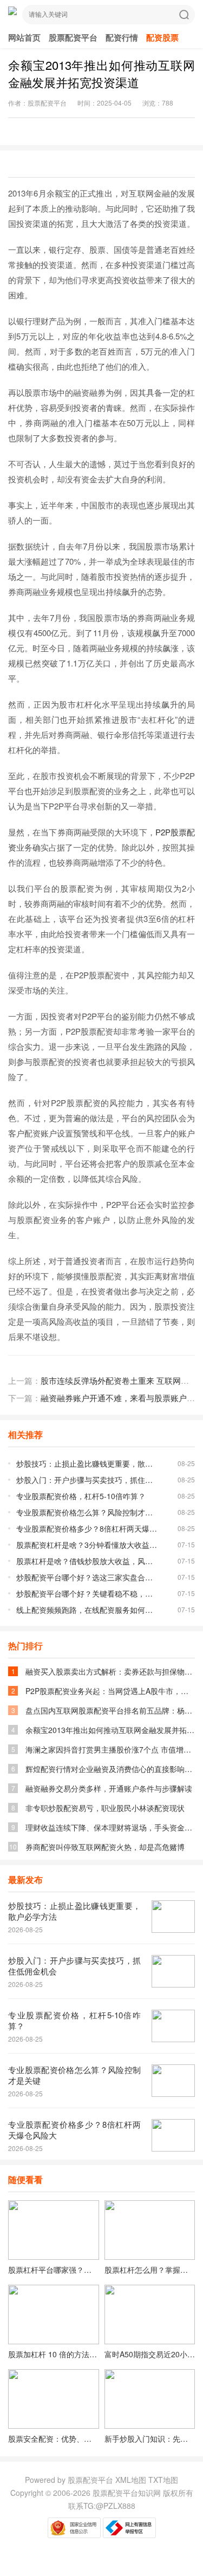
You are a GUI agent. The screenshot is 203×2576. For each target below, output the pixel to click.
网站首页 (24, 37)
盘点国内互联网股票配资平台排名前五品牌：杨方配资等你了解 (110, 1710)
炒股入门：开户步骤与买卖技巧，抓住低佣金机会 (87, 1480)
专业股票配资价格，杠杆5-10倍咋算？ (81, 1496)
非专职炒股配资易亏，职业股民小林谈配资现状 (105, 1808)
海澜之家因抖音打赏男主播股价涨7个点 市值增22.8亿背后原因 (110, 1749)
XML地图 (132, 2480)
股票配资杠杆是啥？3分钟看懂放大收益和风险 (87, 1545)
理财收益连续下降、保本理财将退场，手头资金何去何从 (110, 1827)
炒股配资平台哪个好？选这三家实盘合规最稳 (87, 1577)
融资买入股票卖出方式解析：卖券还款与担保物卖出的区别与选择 (110, 1671)
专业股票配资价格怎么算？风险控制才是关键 (87, 1512)
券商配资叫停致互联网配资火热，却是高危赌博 (105, 1847)
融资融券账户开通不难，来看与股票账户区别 (122, 1398)
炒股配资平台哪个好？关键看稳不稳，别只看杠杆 (87, 1593)
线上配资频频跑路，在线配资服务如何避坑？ (87, 1610)
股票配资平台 (73, 37)
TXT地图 (163, 2480)
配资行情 (122, 37)
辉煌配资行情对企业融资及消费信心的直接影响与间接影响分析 (110, 1769)
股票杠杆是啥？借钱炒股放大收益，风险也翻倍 (87, 1561)
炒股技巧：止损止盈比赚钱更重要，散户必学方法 (87, 1463)
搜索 (184, 15)
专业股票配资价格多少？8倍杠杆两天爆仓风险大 (87, 1528)
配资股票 (162, 37)
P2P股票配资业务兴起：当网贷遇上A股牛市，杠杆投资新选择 (110, 1691)
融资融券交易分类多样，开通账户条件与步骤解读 (109, 1788)
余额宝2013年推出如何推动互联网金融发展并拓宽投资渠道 (110, 1730)
